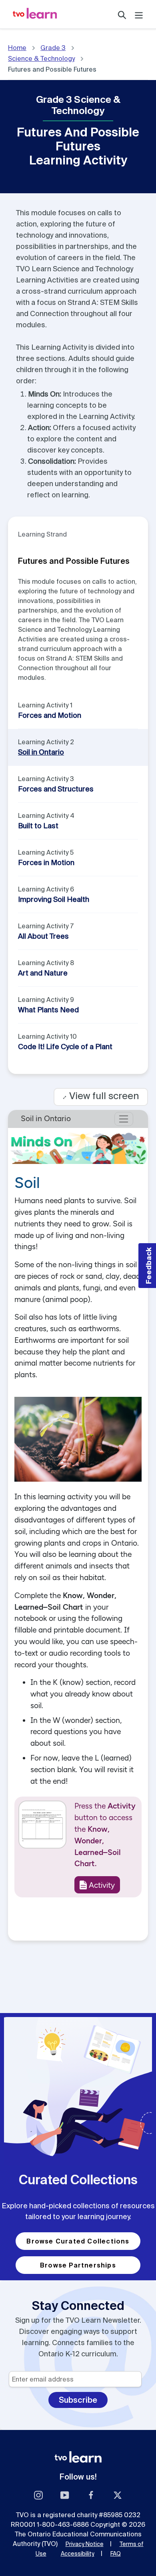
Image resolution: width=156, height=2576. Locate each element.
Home (17, 48)
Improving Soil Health (54, 899)
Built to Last (38, 826)
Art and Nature (43, 973)
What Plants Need (48, 1010)
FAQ (116, 2554)
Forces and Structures (56, 789)
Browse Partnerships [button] (78, 2265)
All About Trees (43, 936)
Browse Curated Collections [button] (78, 2241)
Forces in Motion (46, 862)
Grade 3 (53, 48)
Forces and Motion (50, 715)
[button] (147, 1266)
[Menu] (139, 14)
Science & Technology (41, 58)
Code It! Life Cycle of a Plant (65, 1047)
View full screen (101, 1096)
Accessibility (78, 2554)
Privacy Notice (85, 2544)
